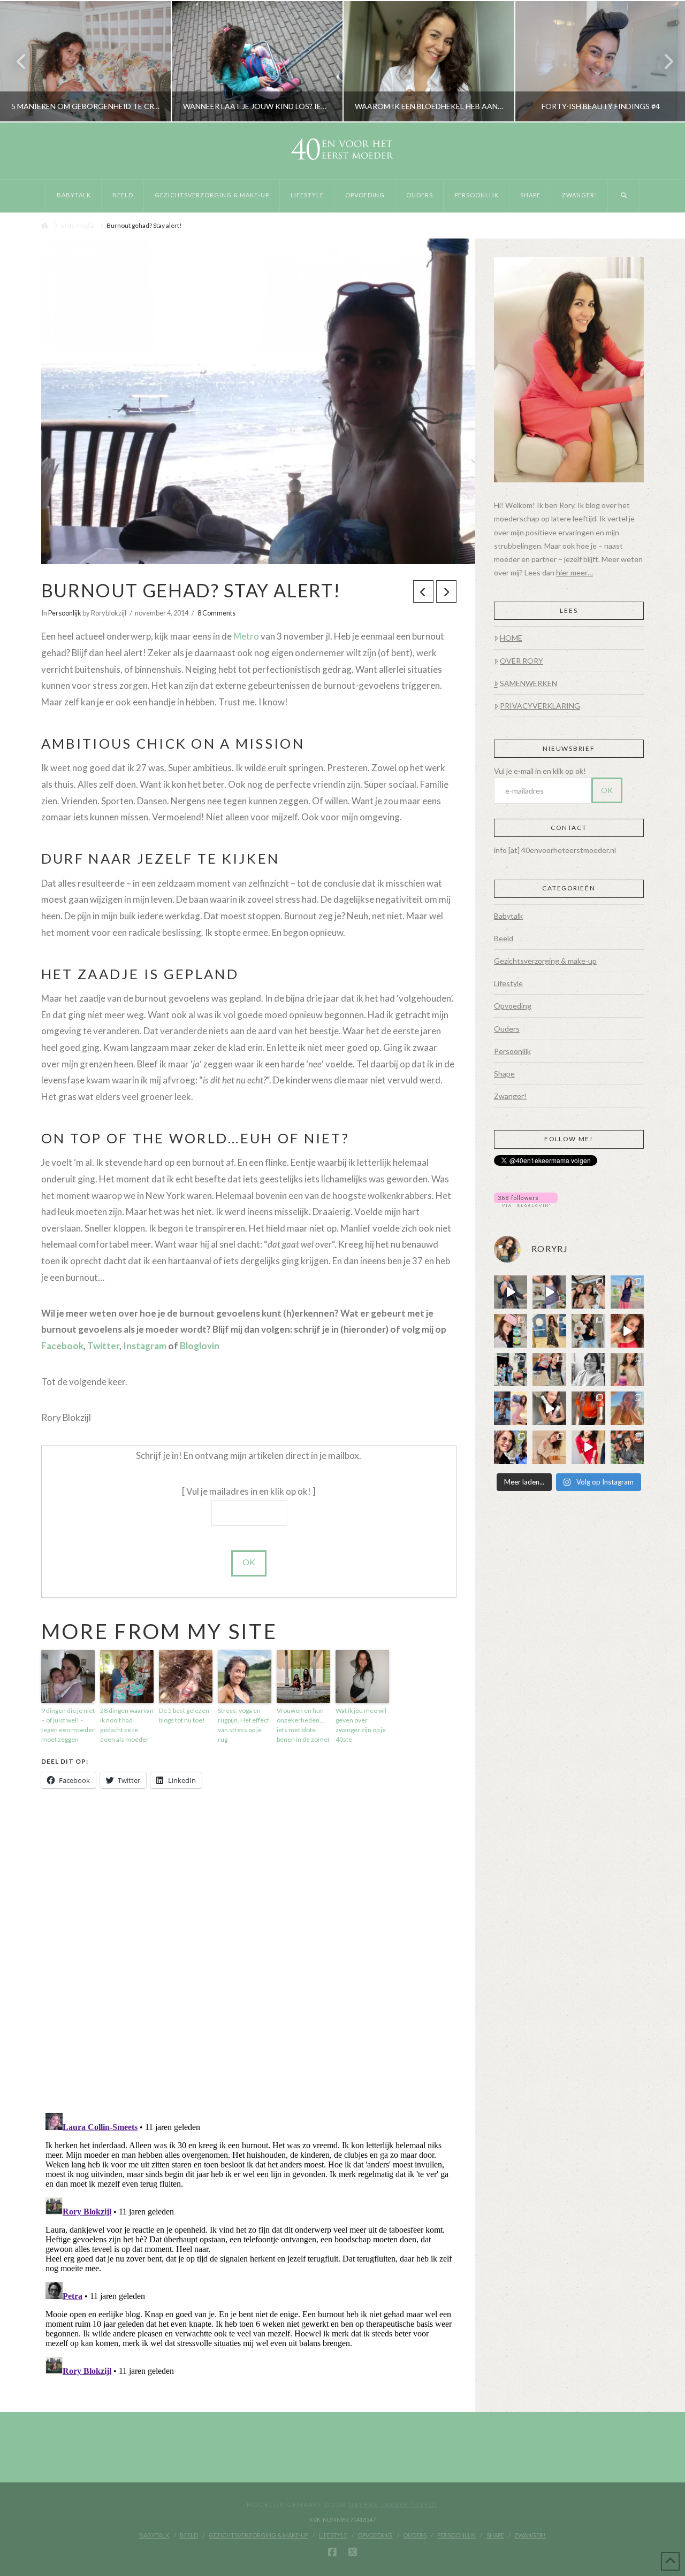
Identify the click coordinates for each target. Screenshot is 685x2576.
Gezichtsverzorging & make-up (545, 961)
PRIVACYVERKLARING (540, 706)
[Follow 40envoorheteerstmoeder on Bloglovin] (526, 1199)
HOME (511, 638)
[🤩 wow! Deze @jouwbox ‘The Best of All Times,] (549, 1292)
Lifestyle (508, 983)
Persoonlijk (65, 613)
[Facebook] (332, 2552)
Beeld (504, 938)
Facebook (62, 1346)
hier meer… (574, 572)
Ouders (507, 1029)
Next (662, 61)
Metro (246, 636)
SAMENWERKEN (528, 683)
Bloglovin (200, 1346)
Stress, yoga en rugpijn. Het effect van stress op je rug (243, 1725)
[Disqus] (249, 1951)
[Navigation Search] (624, 196)
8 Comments (216, 613)
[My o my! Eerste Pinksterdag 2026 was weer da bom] (627, 1331)
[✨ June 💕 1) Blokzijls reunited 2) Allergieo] (588, 1292)
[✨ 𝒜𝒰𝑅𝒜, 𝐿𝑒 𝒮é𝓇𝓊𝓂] (627, 1370)
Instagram (145, 1346)
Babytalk (508, 916)
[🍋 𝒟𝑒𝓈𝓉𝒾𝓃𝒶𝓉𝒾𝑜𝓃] (511, 1331)
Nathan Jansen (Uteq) (393, 2505)
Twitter (103, 1346)
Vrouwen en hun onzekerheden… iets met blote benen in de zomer (303, 1725)
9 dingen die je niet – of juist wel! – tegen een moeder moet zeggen (68, 1725)
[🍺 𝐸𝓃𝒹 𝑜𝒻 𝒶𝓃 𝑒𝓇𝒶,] (511, 1370)
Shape (504, 1074)
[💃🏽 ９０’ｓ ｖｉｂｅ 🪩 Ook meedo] (588, 1447)
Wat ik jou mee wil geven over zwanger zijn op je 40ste (361, 1725)
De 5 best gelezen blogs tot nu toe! (184, 1715)
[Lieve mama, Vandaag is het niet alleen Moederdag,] (588, 1370)
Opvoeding (513, 1006)
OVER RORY (522, 661)
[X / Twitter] (353, 2552)
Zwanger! (510, 1096)
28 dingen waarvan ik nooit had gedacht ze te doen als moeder (127, 1725)
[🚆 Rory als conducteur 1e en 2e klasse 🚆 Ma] (511, 1292)
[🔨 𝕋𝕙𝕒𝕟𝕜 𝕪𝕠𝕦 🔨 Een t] (549, 1447)
